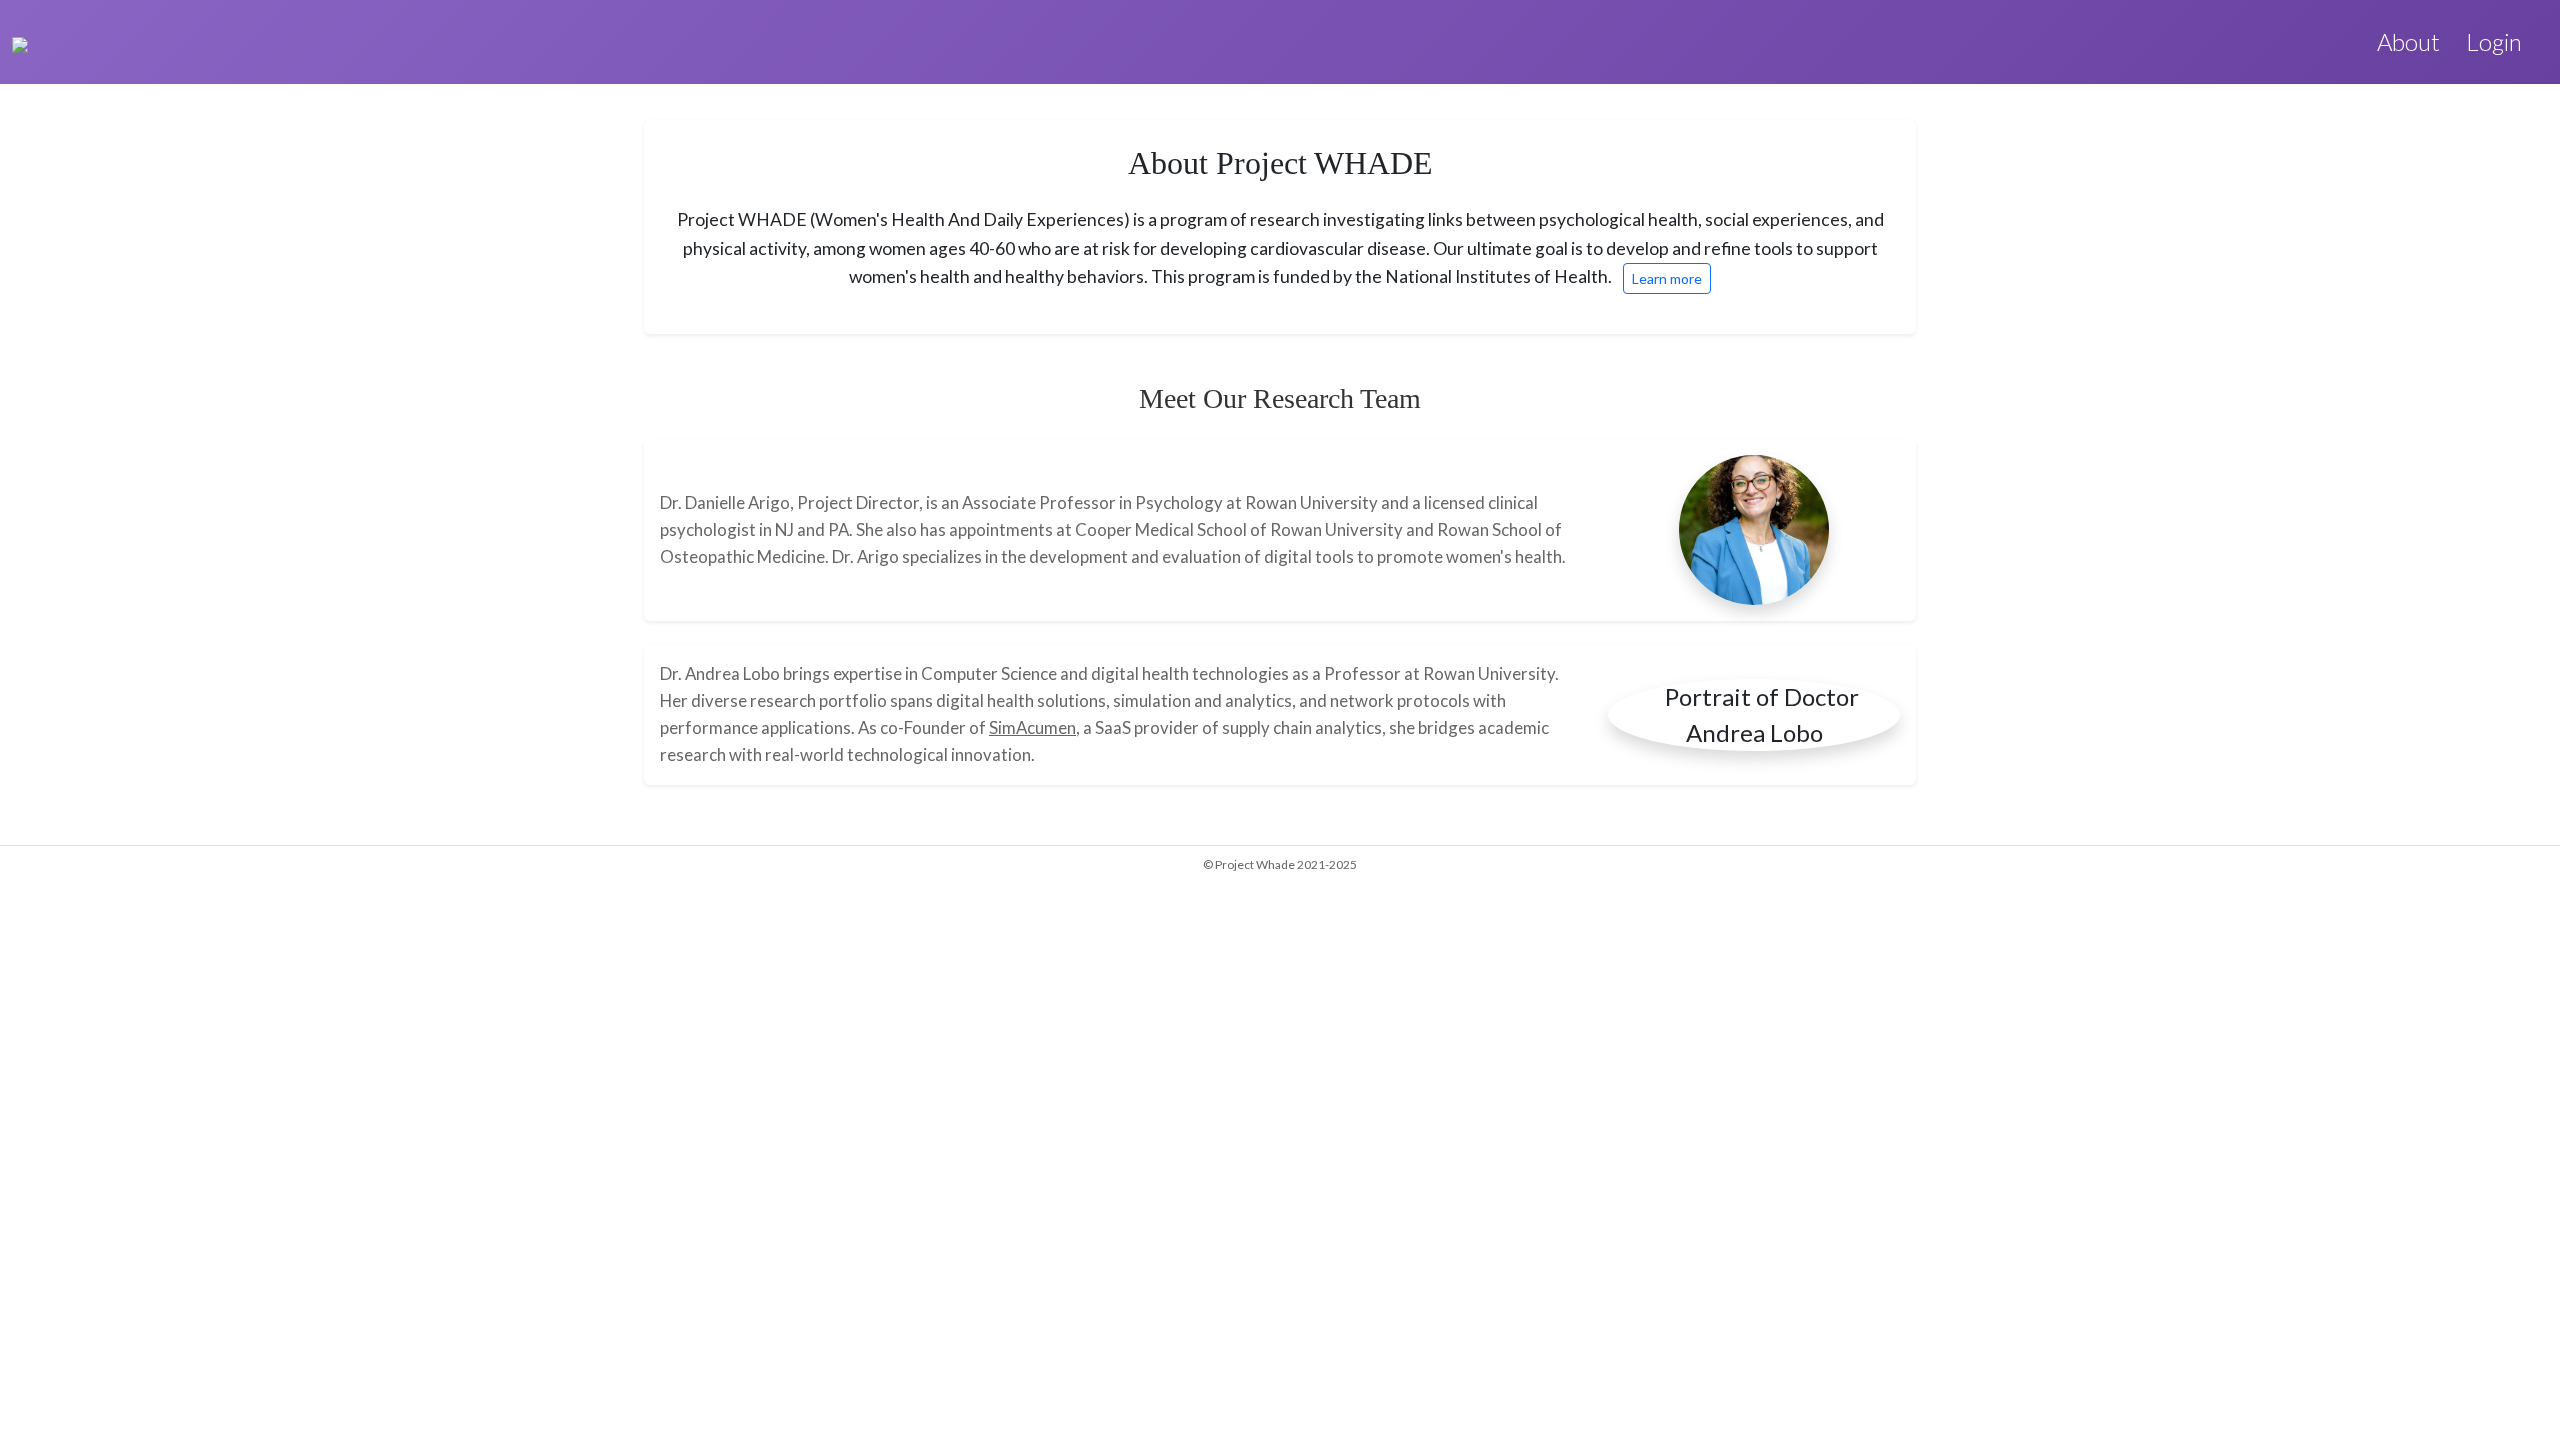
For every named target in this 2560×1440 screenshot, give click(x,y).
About (2408, 41)
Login (2494, 41)
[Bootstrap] (20, 42)
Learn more (1667, 278)
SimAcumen (1032, 727)
